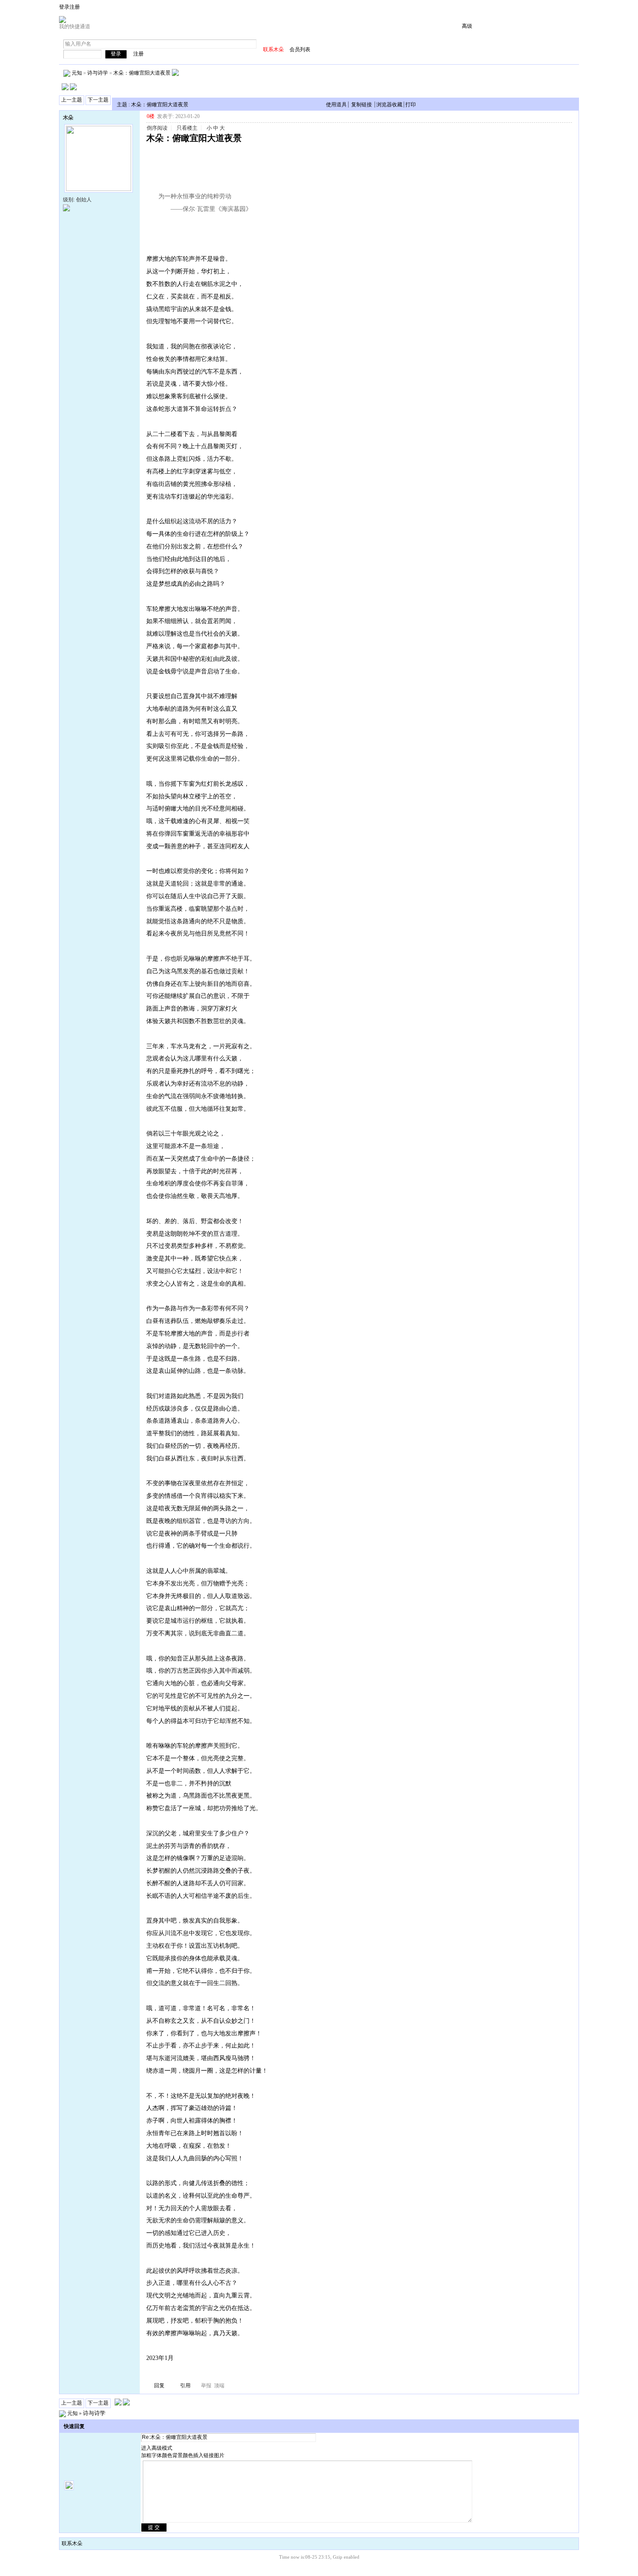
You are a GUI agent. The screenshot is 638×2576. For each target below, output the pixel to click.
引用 (185, 2386)
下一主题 (98, 100)
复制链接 (362, 105)
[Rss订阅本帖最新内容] (175, 72)
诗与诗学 (98, 72)
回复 (159, 2386)
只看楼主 (187, 128)
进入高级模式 (157, 2448)
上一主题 (72, 100)
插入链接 (204, 2455)
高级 (467, 26)
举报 (206, 2386)
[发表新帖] (65, 89)
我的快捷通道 (75, 26)
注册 (75, 7)
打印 (411, 105)
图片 (219, 2455)
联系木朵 (72, 2543)
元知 (77, 72)
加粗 (146, 2455)
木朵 (68, 118)
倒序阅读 (157, 128)
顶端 (219, 2386)
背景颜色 (183, 2455)
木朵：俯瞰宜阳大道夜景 (142, 72)
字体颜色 (162, 2455)
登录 (64, 7)
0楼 (151, 116)
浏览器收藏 (389, 105)
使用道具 (336, 105)
